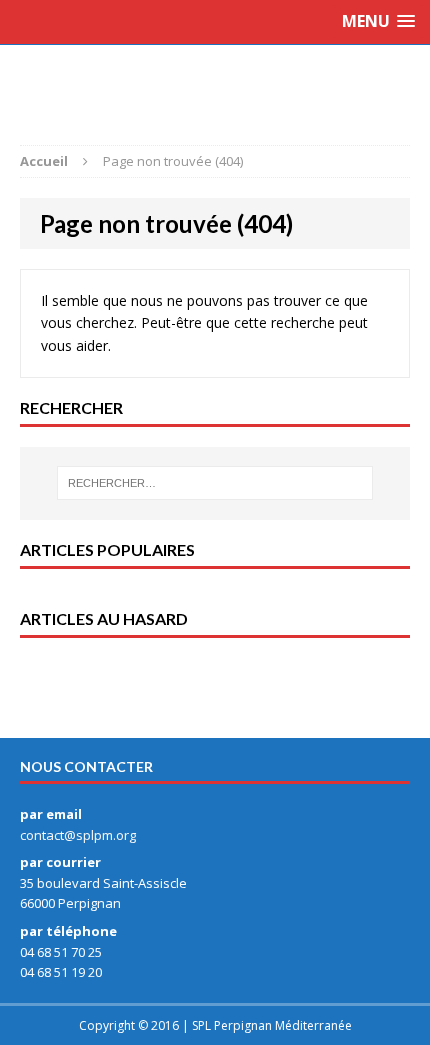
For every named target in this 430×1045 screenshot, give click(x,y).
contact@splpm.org (78, 835)
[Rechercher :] (215, 483)
